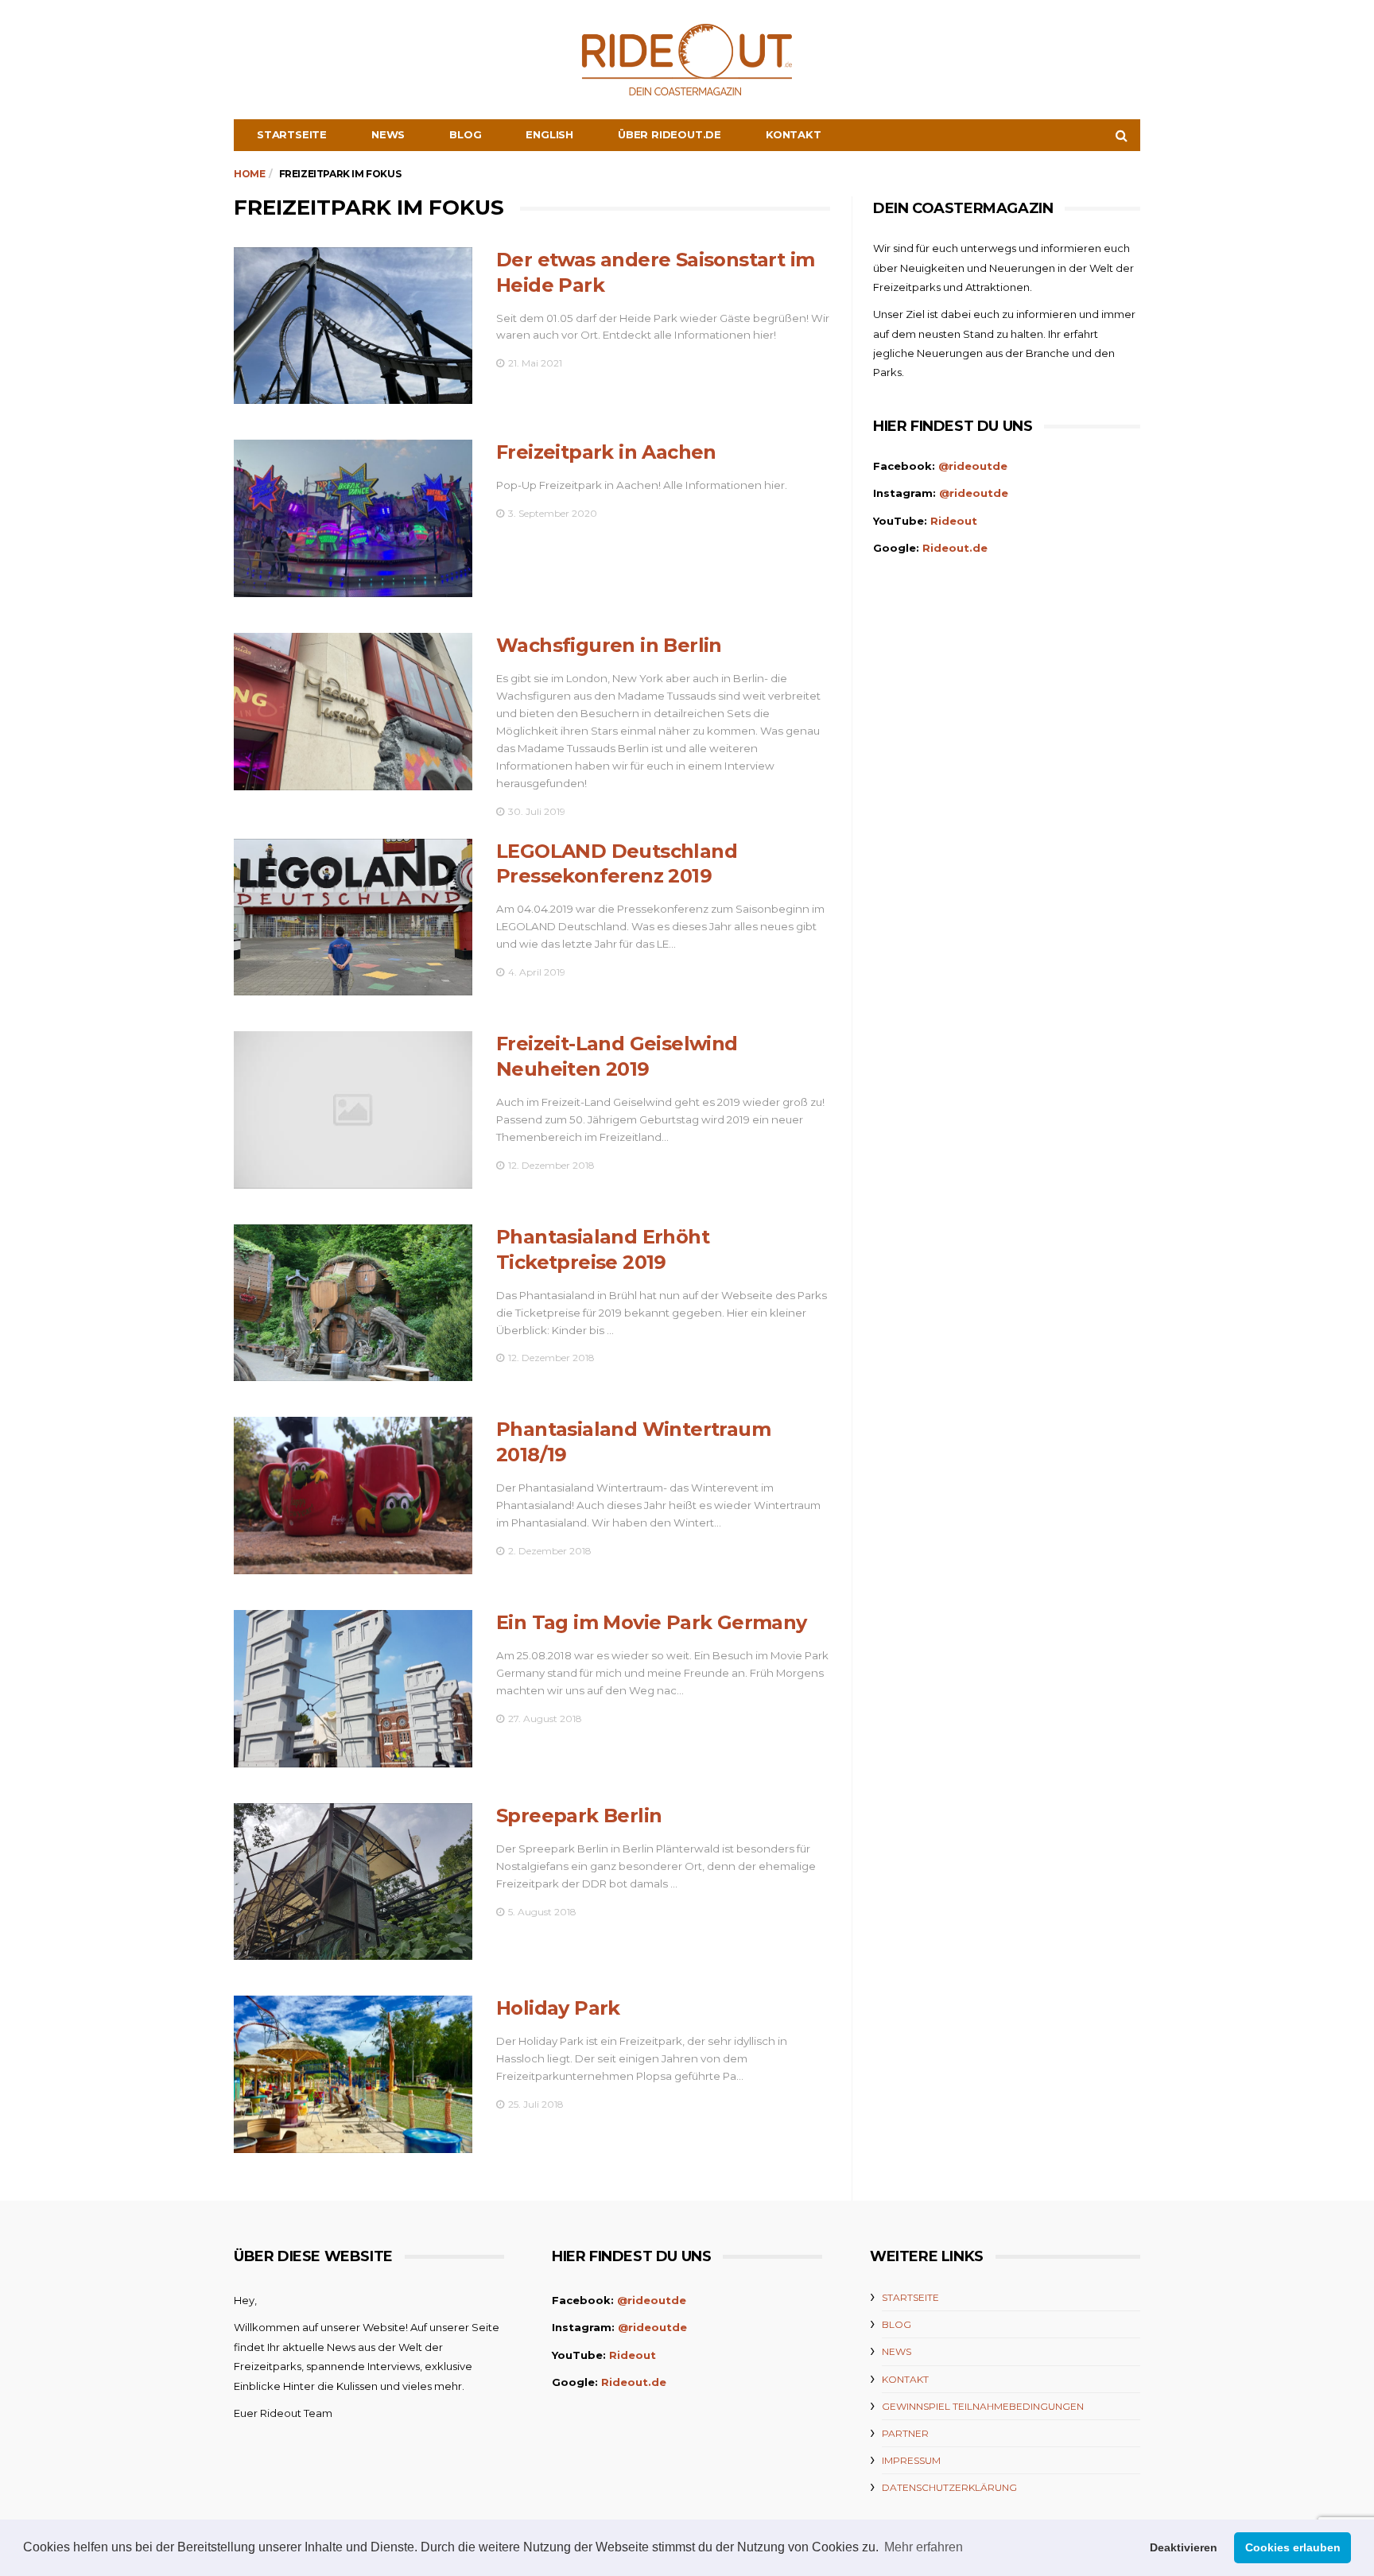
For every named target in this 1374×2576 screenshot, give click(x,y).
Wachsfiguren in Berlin (609, 645)
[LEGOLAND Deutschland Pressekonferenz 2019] (353, 918)
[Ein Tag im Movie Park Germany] (353, 1689)
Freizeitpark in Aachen (606, 452)
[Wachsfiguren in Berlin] (353, 712)
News (388, 134)
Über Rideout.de (670, 134)
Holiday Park (558, 2008)
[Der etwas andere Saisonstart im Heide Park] (353, 326)
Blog (465, 134)
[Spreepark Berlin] (353, 1882)
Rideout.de (955, 548)
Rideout (954, 521)
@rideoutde (973, 466)
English (549, 134)
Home (249, 174)
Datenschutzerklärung (949, 2487)
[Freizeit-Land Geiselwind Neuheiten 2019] (353, 1110)
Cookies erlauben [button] (1293, 2547)
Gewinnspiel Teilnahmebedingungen (983, 2406)
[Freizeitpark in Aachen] (353, 518)
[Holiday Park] (353, 2074)
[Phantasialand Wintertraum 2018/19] (353, 1496)
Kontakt (794, 134)
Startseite (292, 134)
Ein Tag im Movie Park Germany (652, 1622)
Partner (905, 2433)
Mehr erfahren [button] (924, 2547)
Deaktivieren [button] (1184, 2547)
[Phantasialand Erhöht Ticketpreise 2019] (353, 1303)
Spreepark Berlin (579, 1816)
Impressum (911, 2460)
